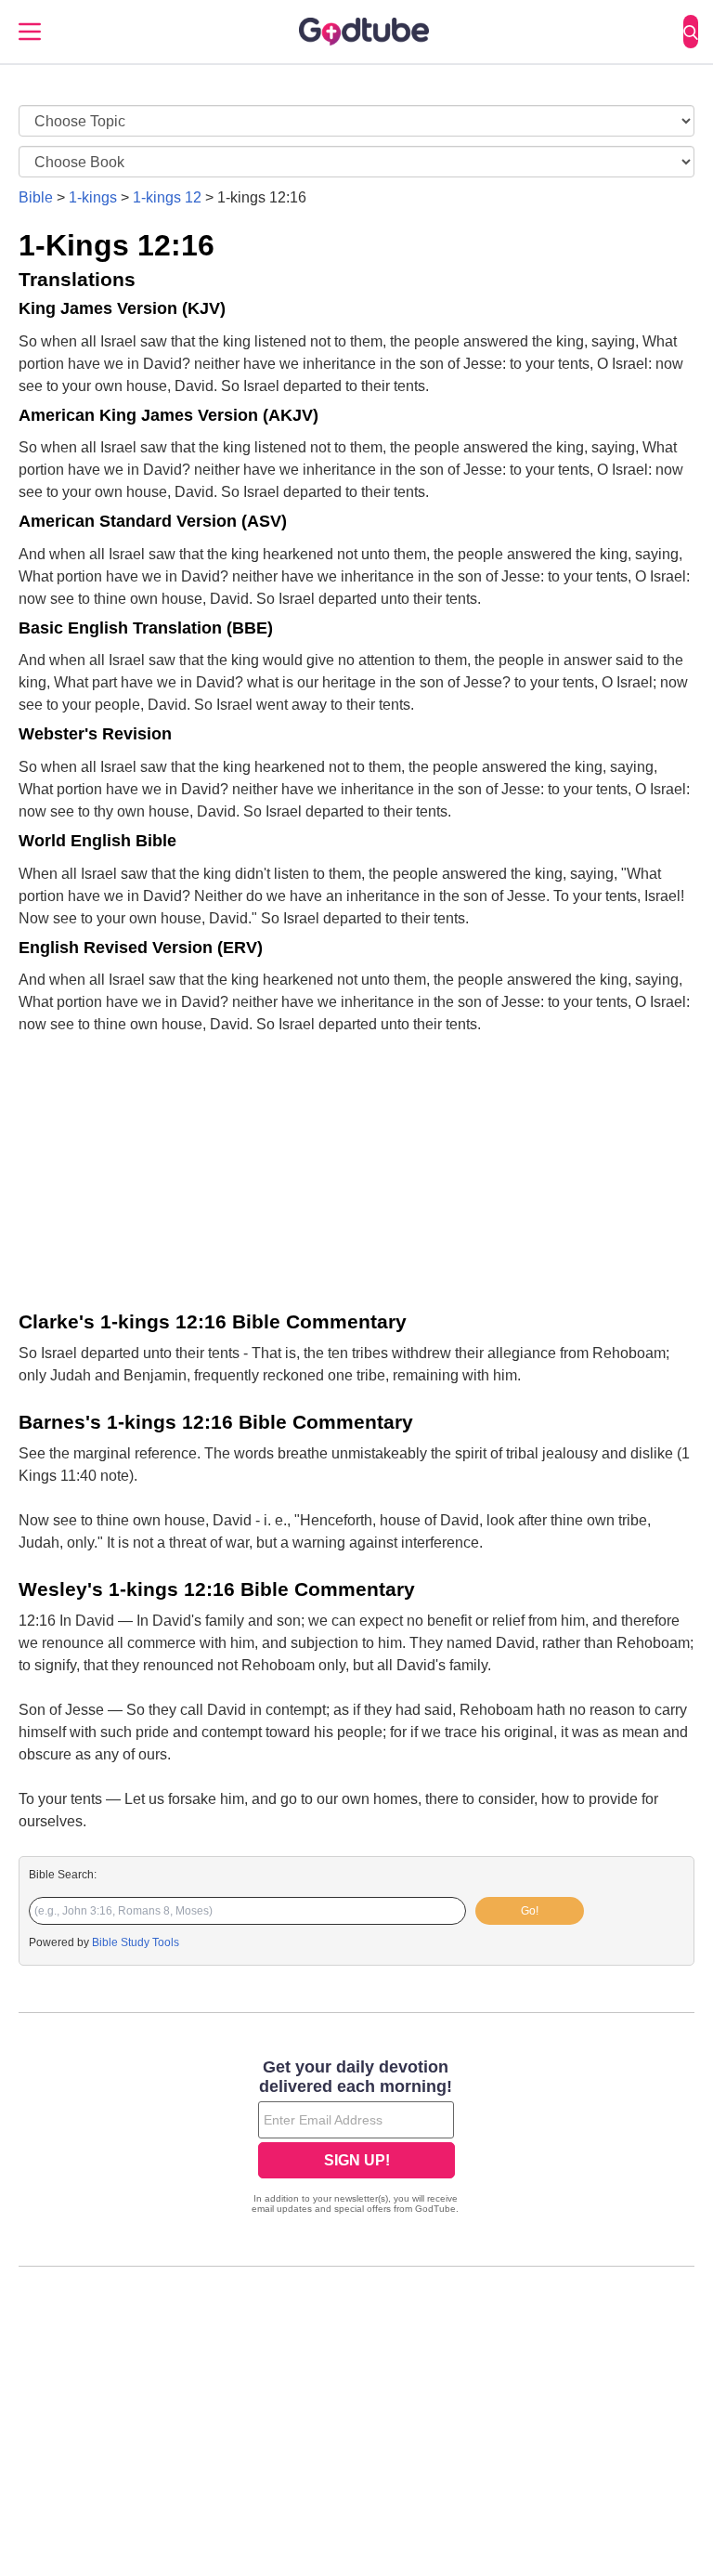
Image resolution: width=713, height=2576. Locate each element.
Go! (530, 1911)
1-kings (93, 197)
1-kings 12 (167, 197)
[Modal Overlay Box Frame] (356, 2138)
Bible (36, 197)
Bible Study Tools (136, 1942)
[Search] (691, 32)
